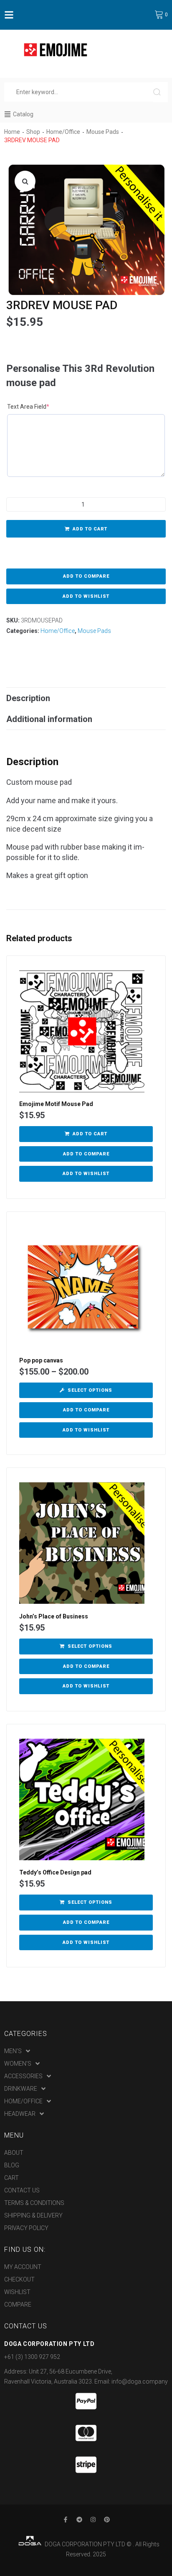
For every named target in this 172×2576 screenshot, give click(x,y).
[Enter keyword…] (79, 92)
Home (12, 132)
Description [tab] (28, 698)
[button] (25, 181)
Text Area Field (37, 406)
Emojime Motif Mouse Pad (56, 1104)
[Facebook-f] (66, 2520)
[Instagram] (93, 2520)
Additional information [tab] (49, 719)
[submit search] (161, 92)
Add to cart (90, 529)
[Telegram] (79, 2520)
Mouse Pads (103, 132)
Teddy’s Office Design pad (55, 1872)
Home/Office (63, 132)
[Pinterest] (107, 2520)
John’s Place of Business (54, 1616)
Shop (33, 132)
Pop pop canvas (41, 1360)
